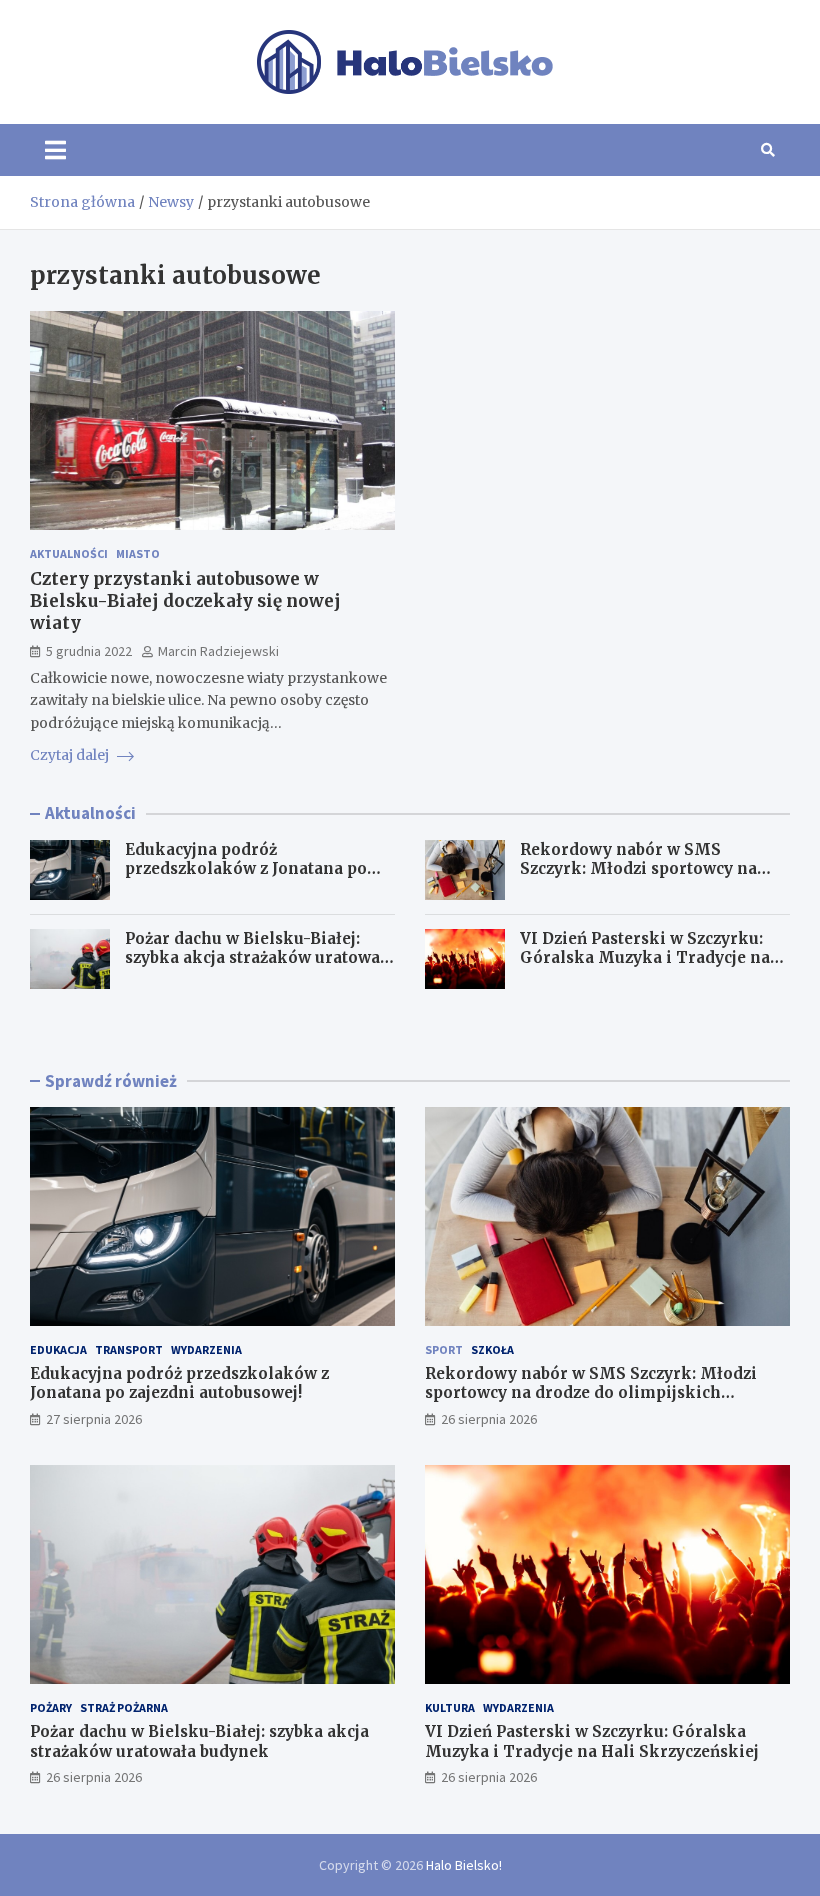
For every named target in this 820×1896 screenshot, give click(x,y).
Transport (129, 1349)
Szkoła (492, 1349)
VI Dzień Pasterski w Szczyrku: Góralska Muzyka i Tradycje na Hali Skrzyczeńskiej (645, 958)
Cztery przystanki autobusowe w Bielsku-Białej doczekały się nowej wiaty (185, 601)
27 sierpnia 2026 (94, 1419)
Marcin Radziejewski (218, 651)
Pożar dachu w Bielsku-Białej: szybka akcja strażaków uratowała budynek (260, 958)
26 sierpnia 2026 (489, 1419)
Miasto (138, 553)
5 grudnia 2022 (89, 651)
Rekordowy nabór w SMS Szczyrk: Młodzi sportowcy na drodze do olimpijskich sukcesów (653, 869)
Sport (444, 1349)
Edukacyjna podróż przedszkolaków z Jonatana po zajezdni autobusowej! (246, 869)
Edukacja (58, 1349)
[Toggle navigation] (55, 150)
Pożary (51, 1707)
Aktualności (69, 553)
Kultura (450, 1707)
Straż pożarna (124, 1707)
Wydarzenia (206, 1349)
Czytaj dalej (71, 755)
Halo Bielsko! (464, 1865)
